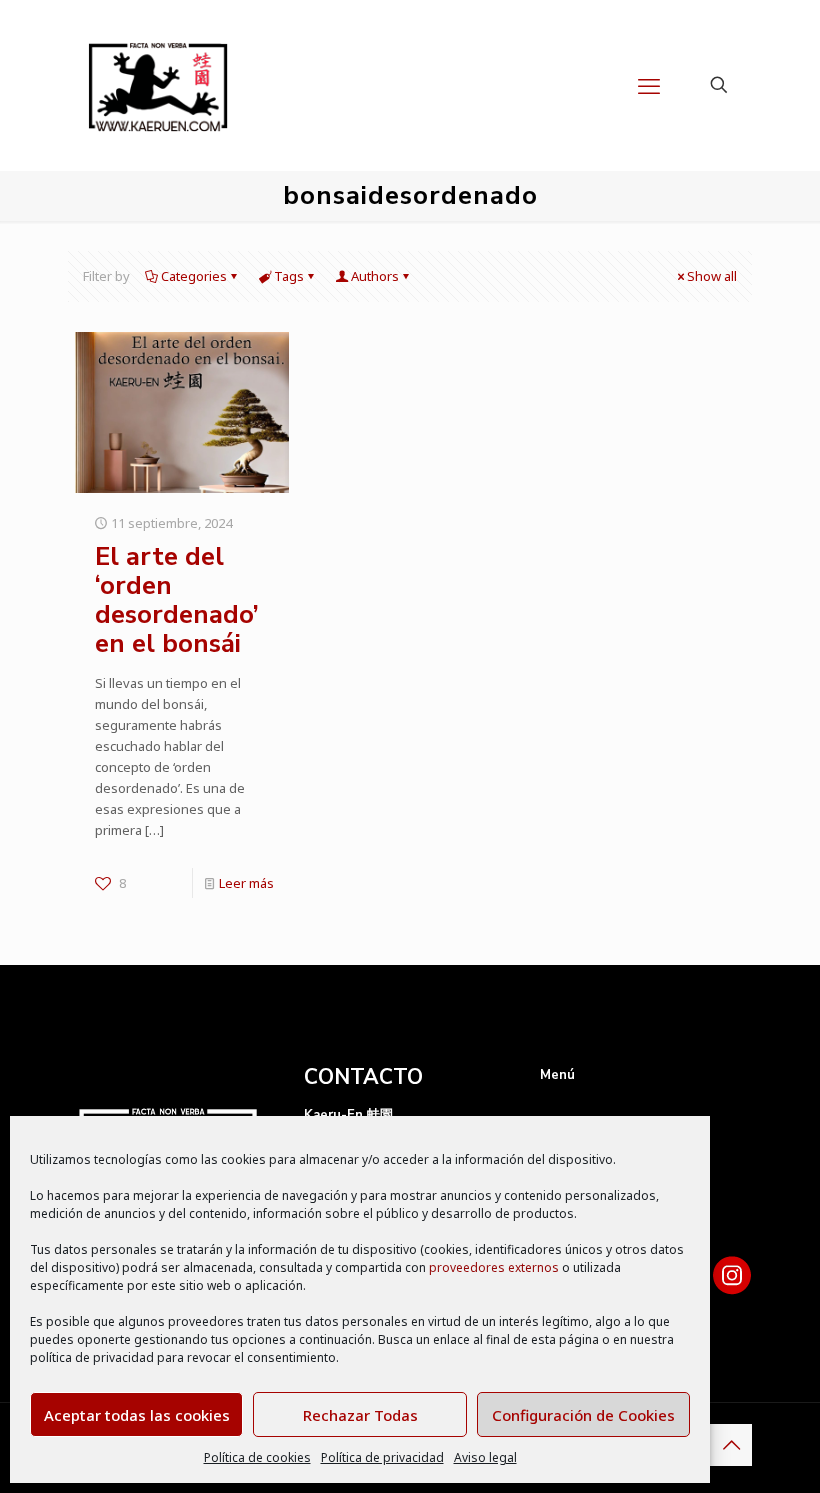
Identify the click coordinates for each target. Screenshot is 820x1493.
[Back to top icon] (731, 1445)
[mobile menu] (649, 85)
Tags (289, 276)
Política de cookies (257, 1457)
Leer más (246, 883)
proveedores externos (494, 1267)
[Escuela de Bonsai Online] (158, 85)
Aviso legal (485, 1457)
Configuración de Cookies (583, 1415)
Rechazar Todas (360, 1415)
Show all (712, 276)
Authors (375, 276)
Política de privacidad (382, 1457)
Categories (194, 276)
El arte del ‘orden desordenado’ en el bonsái (177, 600)
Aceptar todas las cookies (137, 1415)
